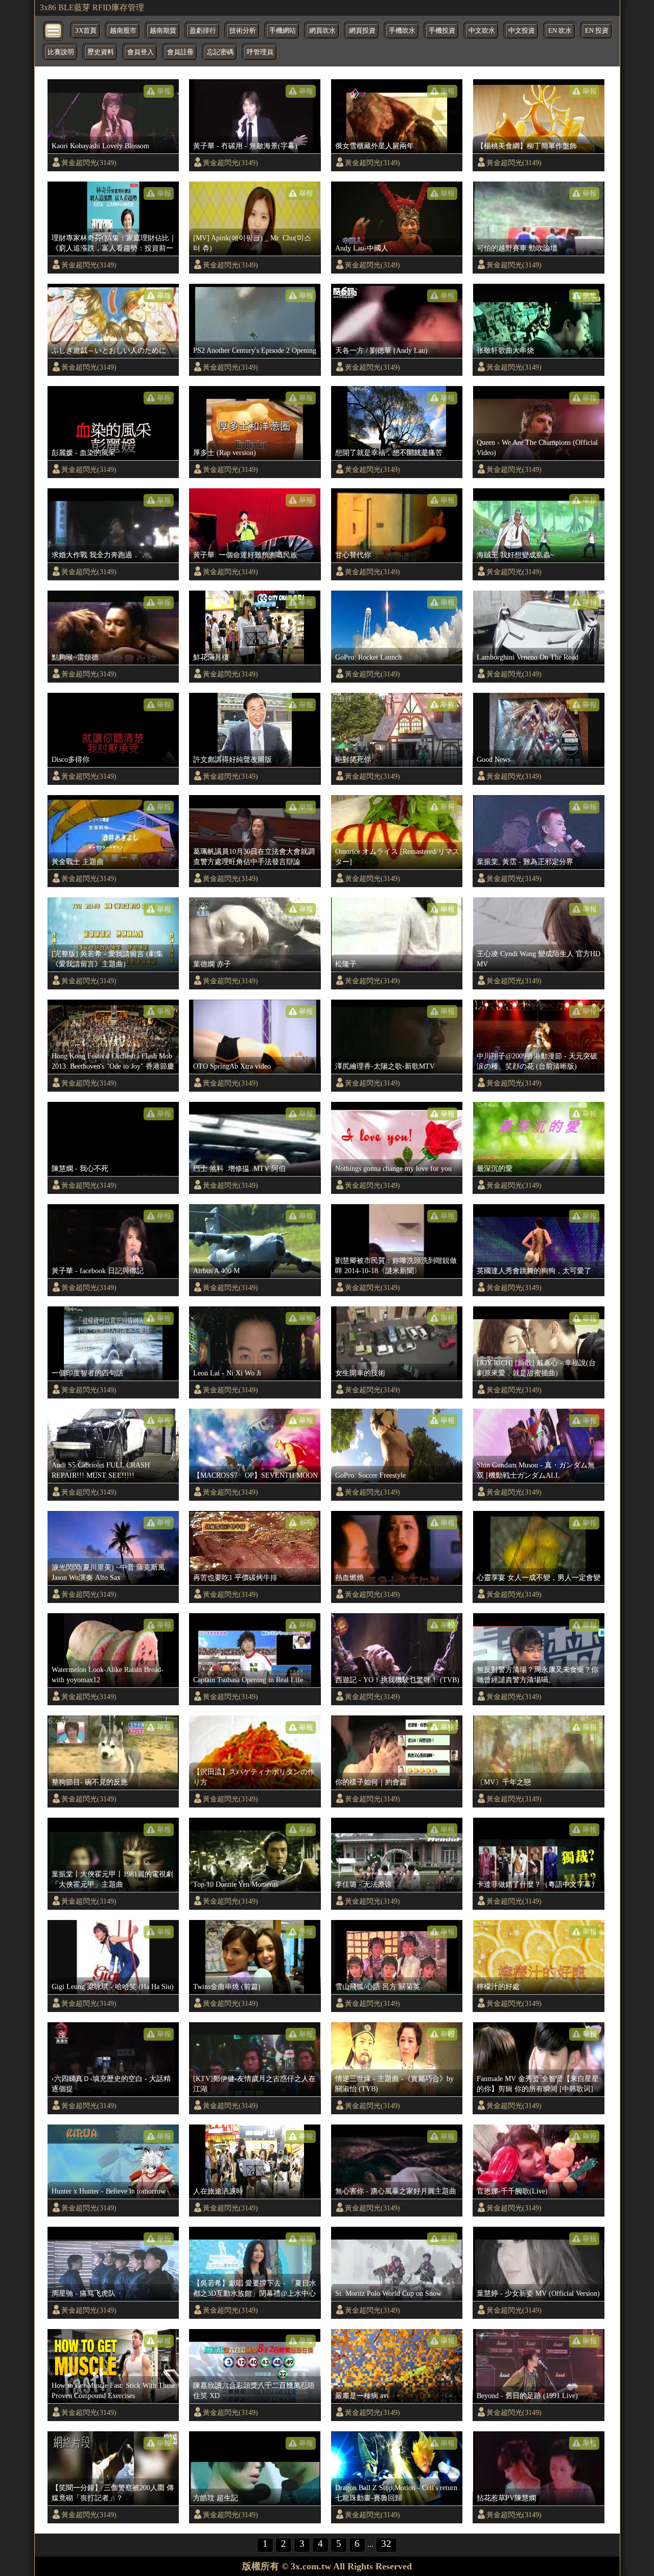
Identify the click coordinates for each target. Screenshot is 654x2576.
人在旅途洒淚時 (218, 2191)
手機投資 (442, 31)
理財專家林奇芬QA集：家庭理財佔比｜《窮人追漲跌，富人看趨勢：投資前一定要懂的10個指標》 (114, 243)
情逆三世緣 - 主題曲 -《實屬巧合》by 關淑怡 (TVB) (394, 2084)
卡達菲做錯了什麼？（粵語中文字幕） (538, 1884)
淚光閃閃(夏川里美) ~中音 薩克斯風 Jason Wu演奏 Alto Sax (108, 1572)
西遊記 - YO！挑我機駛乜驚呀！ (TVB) (397, 1680)
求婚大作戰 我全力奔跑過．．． (103, 555)
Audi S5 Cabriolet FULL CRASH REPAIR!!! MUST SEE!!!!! (101, 1470)
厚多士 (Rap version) (225, 453)
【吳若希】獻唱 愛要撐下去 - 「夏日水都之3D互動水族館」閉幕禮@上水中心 (255, 2288)
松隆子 (346, 964)
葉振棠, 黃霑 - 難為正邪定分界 (525, 862)
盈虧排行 (203, 31)
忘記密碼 (220, 52)
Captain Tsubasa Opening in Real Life (248, 1680)
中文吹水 (482, 31)
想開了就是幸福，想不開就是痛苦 (389, 453)
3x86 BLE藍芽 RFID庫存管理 (92, 7)
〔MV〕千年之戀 (504, 1782)
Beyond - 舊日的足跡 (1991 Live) (527, 2396)
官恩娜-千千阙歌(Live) (512, 2191)
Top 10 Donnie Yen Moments (236, 1884)
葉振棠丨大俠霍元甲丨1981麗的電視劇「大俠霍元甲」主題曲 (112, 1879)
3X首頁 (86, 31)
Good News (494, 759)
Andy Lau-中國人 (362, 248)
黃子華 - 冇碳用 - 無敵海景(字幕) (245, 146)
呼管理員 (260, 52)
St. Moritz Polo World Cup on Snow (388, 2293)
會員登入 (141, 52)
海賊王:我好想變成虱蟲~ (516, 555)
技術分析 (243, 31)
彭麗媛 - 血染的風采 (84, 453)
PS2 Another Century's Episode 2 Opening (255, 350)
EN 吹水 (560, 31)
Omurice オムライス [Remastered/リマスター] (397, 856)
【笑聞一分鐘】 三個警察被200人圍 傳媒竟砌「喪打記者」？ (113, 2493)
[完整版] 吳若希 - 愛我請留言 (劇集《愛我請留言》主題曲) (107, 959)
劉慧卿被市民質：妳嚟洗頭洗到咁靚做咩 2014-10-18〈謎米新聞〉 (396, 1266)
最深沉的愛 (495, 1168)
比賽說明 (61, 52)
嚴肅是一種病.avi (362, 2396)
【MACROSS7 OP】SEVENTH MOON (255, 1475)
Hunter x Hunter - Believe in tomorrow (109, 2191)
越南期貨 (163, 31)
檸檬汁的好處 (498, 1986)
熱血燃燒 (349, 1577)
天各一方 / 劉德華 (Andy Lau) (381, 350)
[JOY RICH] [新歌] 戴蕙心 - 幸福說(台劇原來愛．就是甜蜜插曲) (536, 1368)
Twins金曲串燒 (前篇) (227, 1986)
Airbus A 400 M (216, 1271)
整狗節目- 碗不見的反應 (90, 1782)
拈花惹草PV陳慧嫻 (506, 2498)
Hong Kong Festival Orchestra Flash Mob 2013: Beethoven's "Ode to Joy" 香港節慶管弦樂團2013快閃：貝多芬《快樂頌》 (113, 1061)
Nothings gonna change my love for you (393, 1168)
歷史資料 (101, 52)
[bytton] (54, 30)
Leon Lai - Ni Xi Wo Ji (227, 1373)
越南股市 (123, 31)
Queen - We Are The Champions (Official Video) (537, 447)
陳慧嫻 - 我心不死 (80, 1168)
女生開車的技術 (360, 1373)
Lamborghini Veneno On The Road (528, 657)
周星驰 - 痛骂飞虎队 (84, 2293)
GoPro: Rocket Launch (368, 657)
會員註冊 (180, 52)
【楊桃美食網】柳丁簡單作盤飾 (527, 146)
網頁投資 (362, 31)
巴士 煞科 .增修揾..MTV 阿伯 (239, 1168)
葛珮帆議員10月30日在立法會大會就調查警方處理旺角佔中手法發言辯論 (254, 856)
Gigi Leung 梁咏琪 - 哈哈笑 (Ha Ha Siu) (113, 1986)
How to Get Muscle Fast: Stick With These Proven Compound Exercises (113, 2390)
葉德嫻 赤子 (212, 964)
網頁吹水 (322, 31)
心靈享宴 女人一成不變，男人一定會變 (539, 1577)
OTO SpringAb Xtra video (232, 1066)
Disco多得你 (71, 759)
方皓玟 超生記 (216, 2498)
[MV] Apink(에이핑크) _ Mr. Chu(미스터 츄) (252, 243)
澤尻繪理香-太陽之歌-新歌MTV (385, 1066)
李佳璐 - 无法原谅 (364, 1884)
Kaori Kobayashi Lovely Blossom (100, 146)
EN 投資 (597, 31)
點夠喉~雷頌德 (75, 657)
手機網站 (283, 31)
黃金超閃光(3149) (89, 163)
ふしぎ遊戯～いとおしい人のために (109, 350)
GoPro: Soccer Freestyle (370, 1475)
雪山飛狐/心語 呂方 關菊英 (378, 1986)
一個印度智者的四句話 (87, 1373)
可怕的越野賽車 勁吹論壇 (517, 248)
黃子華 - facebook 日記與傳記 (98, 1271)
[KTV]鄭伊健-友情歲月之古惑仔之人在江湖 (254, 2084)
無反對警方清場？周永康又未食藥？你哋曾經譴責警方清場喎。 (538, 1675)
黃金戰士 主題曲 (78, 862)
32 (386, 2544)
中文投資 (522, 31)
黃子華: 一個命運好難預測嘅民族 (245, 555)
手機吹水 (402, 31)
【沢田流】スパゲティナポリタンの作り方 (254, 1777)
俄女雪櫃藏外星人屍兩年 (375, 146)
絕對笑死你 (353, 759)
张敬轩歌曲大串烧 (505, 350)
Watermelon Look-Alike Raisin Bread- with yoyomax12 (108, 1675)
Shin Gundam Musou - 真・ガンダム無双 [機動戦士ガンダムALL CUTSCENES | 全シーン (536, 1471)
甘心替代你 (353, 555)
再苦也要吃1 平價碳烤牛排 (235, 1577)
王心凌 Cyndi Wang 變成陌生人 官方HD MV (539, 959)
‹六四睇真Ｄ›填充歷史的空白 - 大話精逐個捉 (111, 2084)
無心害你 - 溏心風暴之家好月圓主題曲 (396, 2191)
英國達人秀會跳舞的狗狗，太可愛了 (534, 1271)
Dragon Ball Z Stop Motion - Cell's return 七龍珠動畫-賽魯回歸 (396, 2493)
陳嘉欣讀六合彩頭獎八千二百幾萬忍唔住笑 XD (254, 2390)
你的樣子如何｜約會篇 (371, 1782)
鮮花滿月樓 (211, 657)
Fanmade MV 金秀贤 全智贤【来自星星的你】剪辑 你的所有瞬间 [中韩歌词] (538, 2084)
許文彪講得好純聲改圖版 (232, 759)
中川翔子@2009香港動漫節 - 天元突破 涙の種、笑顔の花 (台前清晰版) (537, 1061)
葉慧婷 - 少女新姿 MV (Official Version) (538, 2293)
